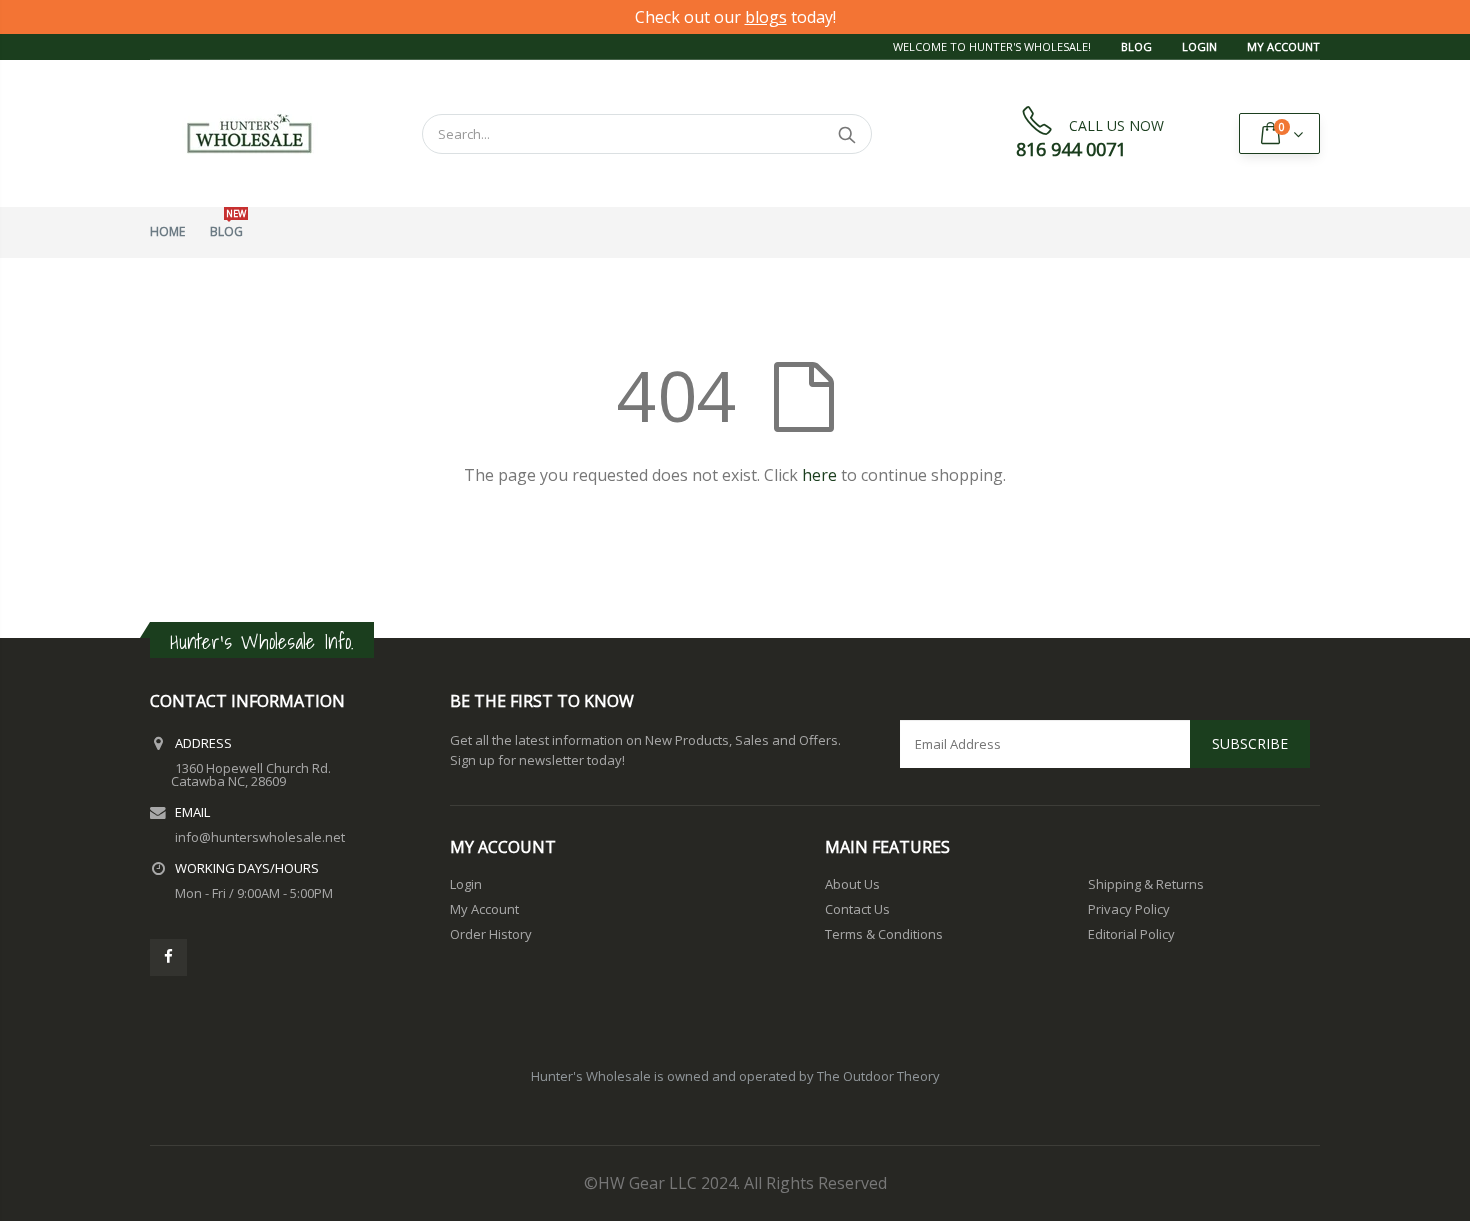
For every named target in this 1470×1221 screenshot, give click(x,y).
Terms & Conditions (884, 934)
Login (1199, 46)
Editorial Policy (1131, 934)
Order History (491, 934)
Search (846, 134)
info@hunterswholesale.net (260, 837)
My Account (1283, 46)
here (819, 475)
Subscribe (1250, 743)
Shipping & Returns (1146, 884)
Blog (1136, 46)
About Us (852, 884)
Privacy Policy (1129, 909)
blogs (766, 17)
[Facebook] (168, 957)
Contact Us (857, 909)
